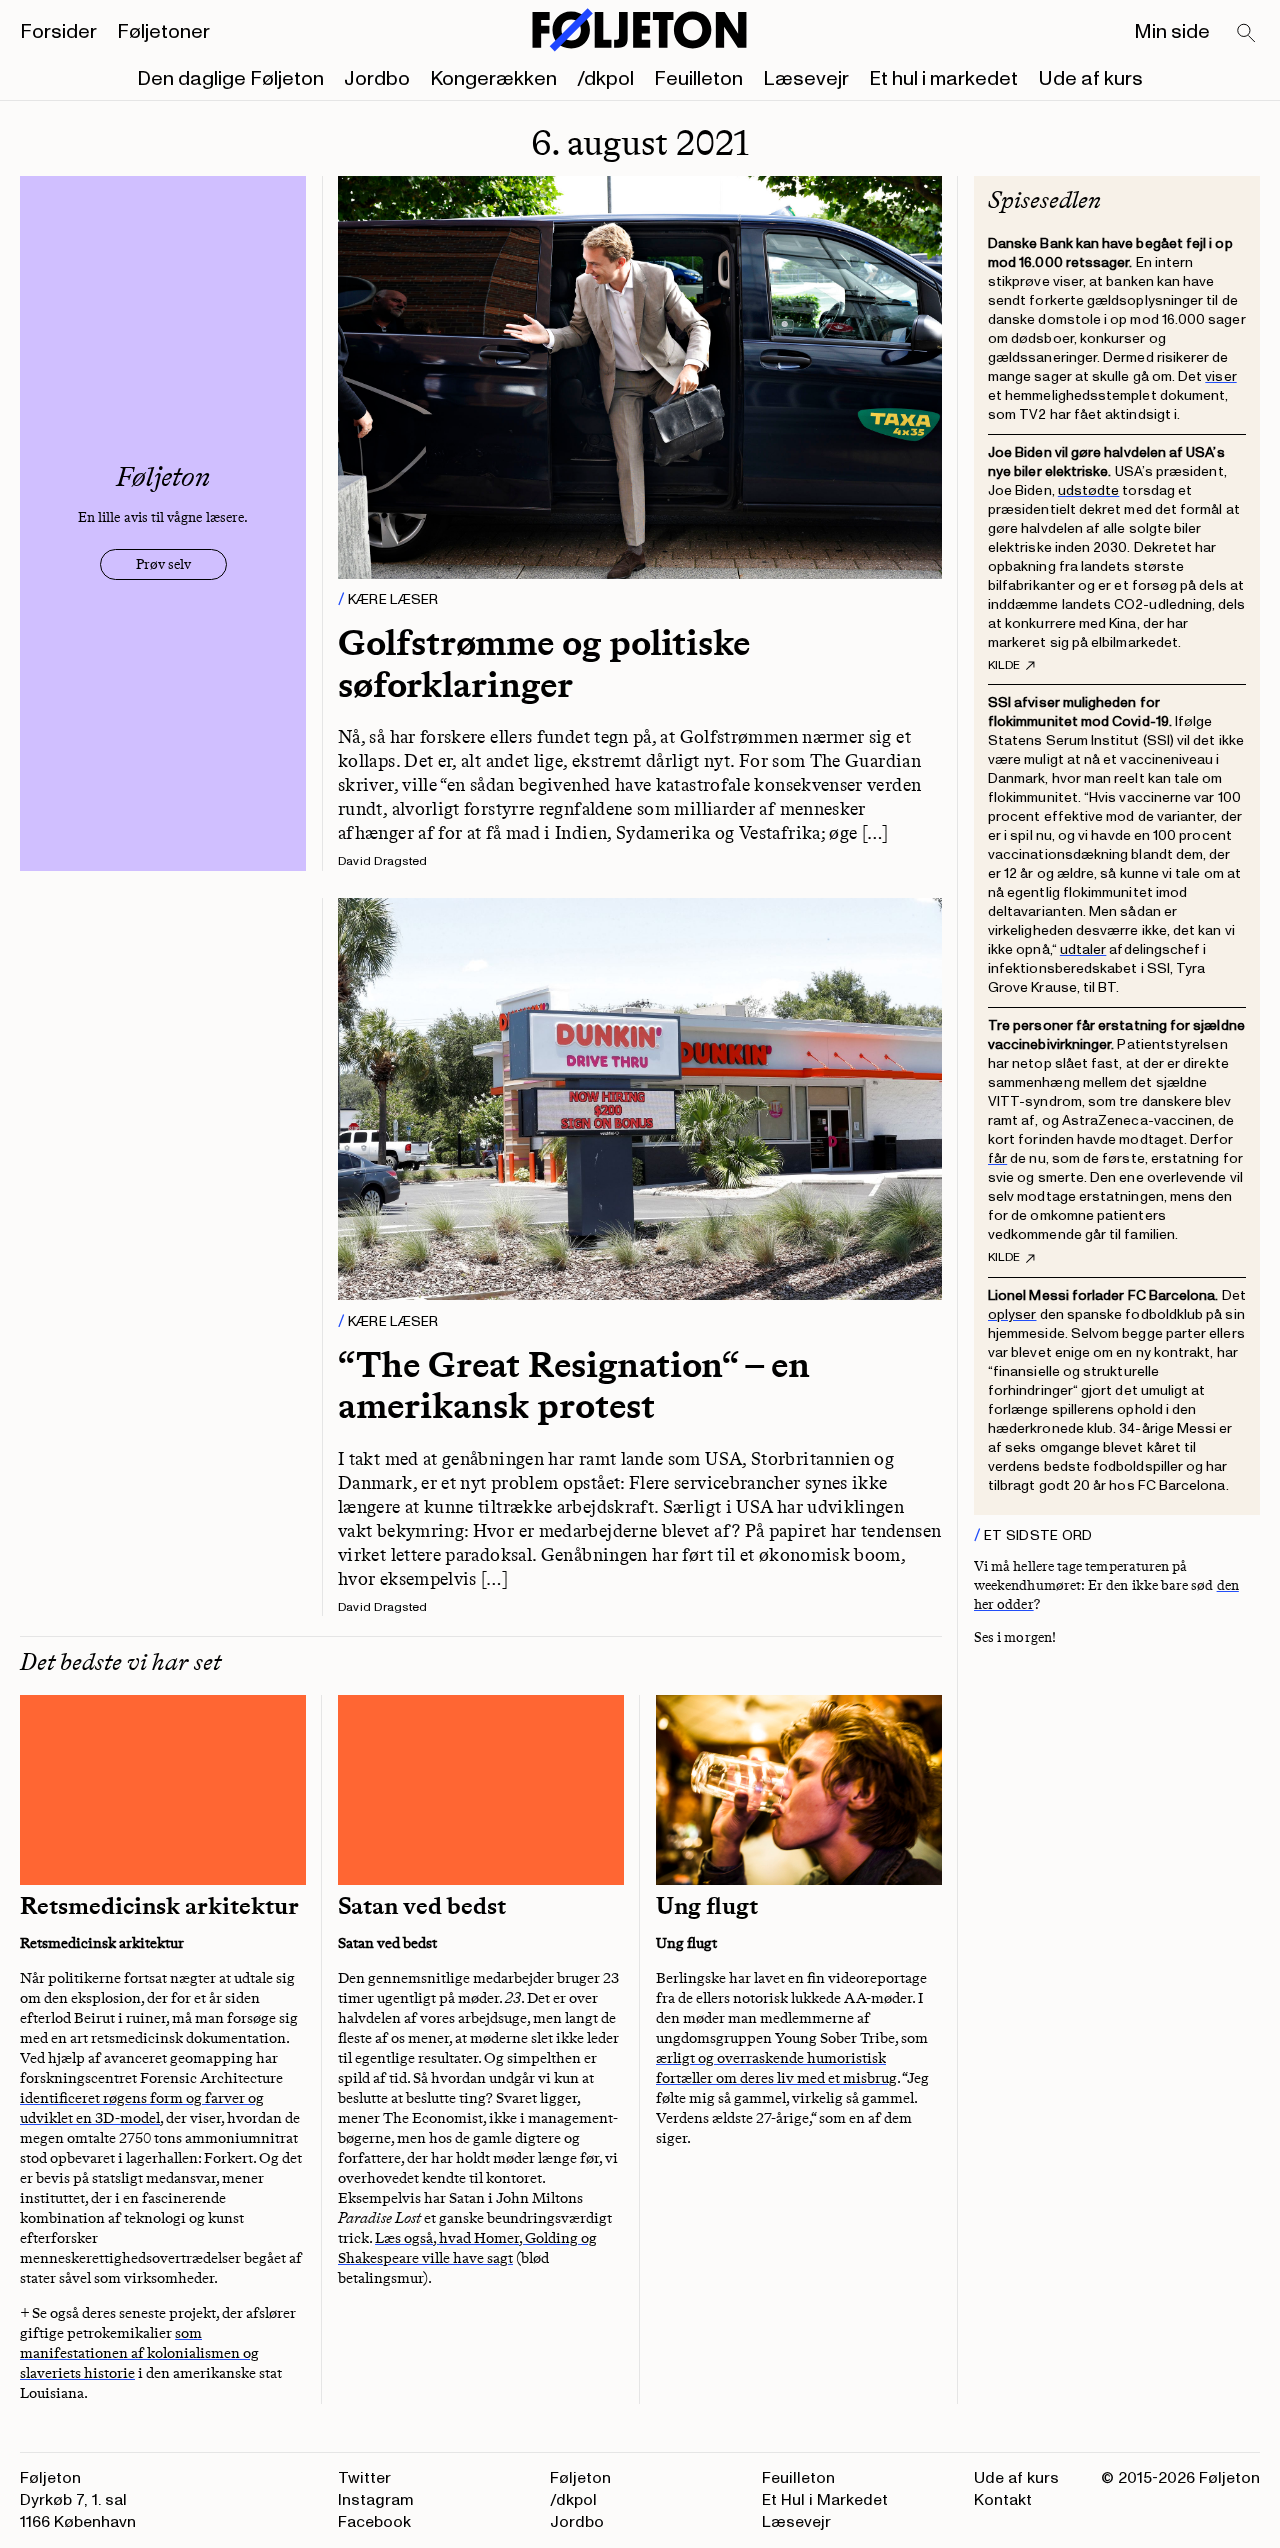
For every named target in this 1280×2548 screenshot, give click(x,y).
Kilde (1004, 666)
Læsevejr (806, 79)
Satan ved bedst (422, 1906)
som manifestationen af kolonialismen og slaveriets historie (139, 2353)
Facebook (374, 2522)
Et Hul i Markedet (825, 2500)
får (997, 1158)
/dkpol (605, 79)
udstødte (1089, 490)
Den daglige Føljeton (230, 79)
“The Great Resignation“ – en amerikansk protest (574, 1385)
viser (1220, 376)
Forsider (58, 32)
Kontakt (1003, 2500)
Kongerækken (493, 79)
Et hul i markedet (943, 79)
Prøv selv (163, 564)
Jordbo (377, 79)
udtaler (1083, 949)
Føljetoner (163, 32)
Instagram (376, 2500)
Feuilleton (698, 79)
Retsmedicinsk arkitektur (159, 1906)
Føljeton (580, 2478)
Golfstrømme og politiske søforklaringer (544, 663)
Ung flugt (707, 1906)
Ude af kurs (1090, 79)
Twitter (364, 2478)
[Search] (1247, 34)
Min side (1172, 32)
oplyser (1012, 1314)
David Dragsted (382, 861)
